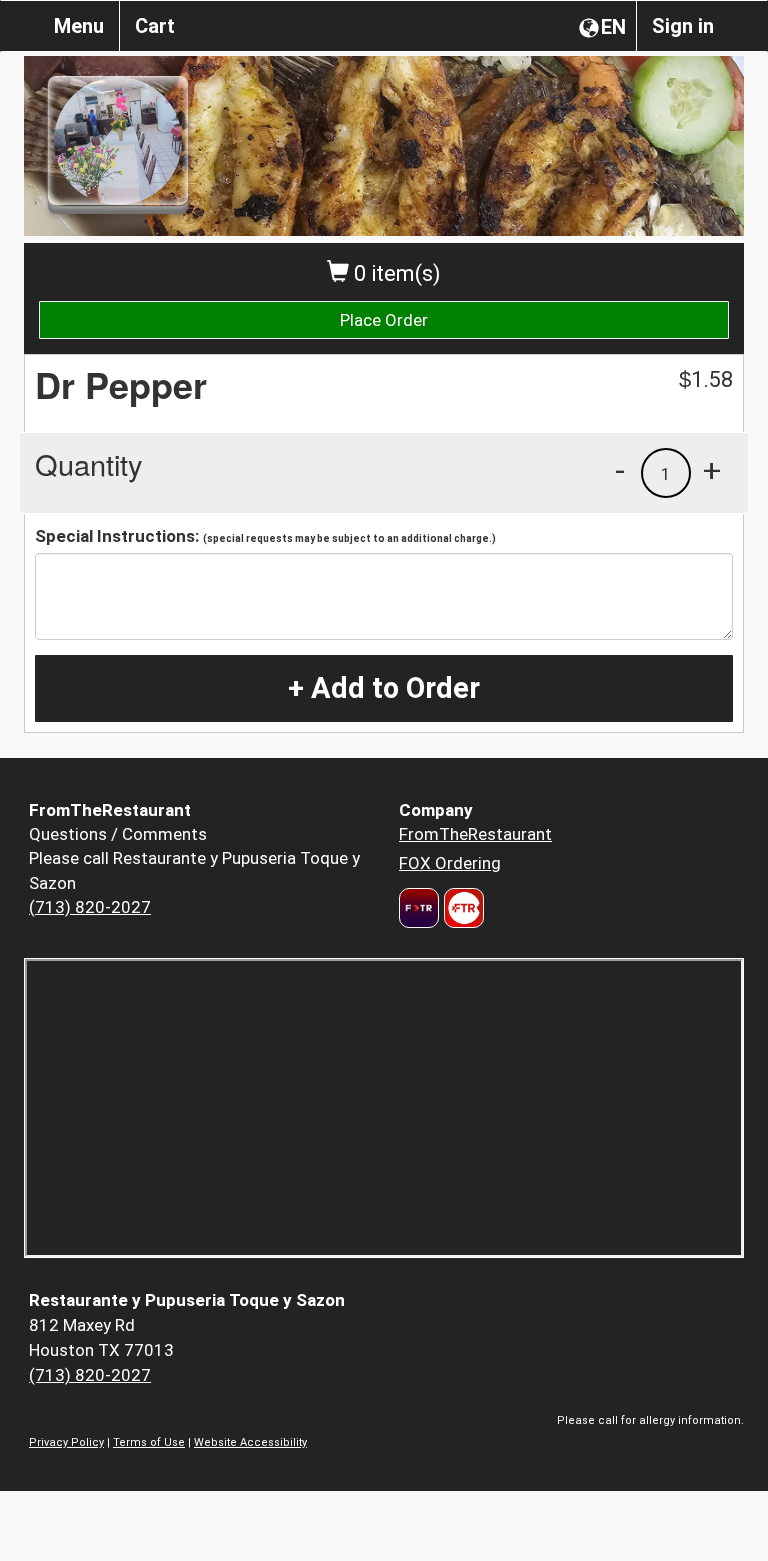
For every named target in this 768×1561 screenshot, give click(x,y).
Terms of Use (149, 1442)
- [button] (620, 470)
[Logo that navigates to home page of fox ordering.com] (461, 908)
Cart (155, 26)
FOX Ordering (450, 863)
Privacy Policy (66, 1442)
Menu (79, 26)
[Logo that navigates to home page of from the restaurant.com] (419, 908)
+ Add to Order (384, 688)
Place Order (384, 320)
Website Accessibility (250, 1442)
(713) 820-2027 (90, 907)
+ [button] (712, 470)
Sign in (683, 26)
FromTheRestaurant (475, 834)
